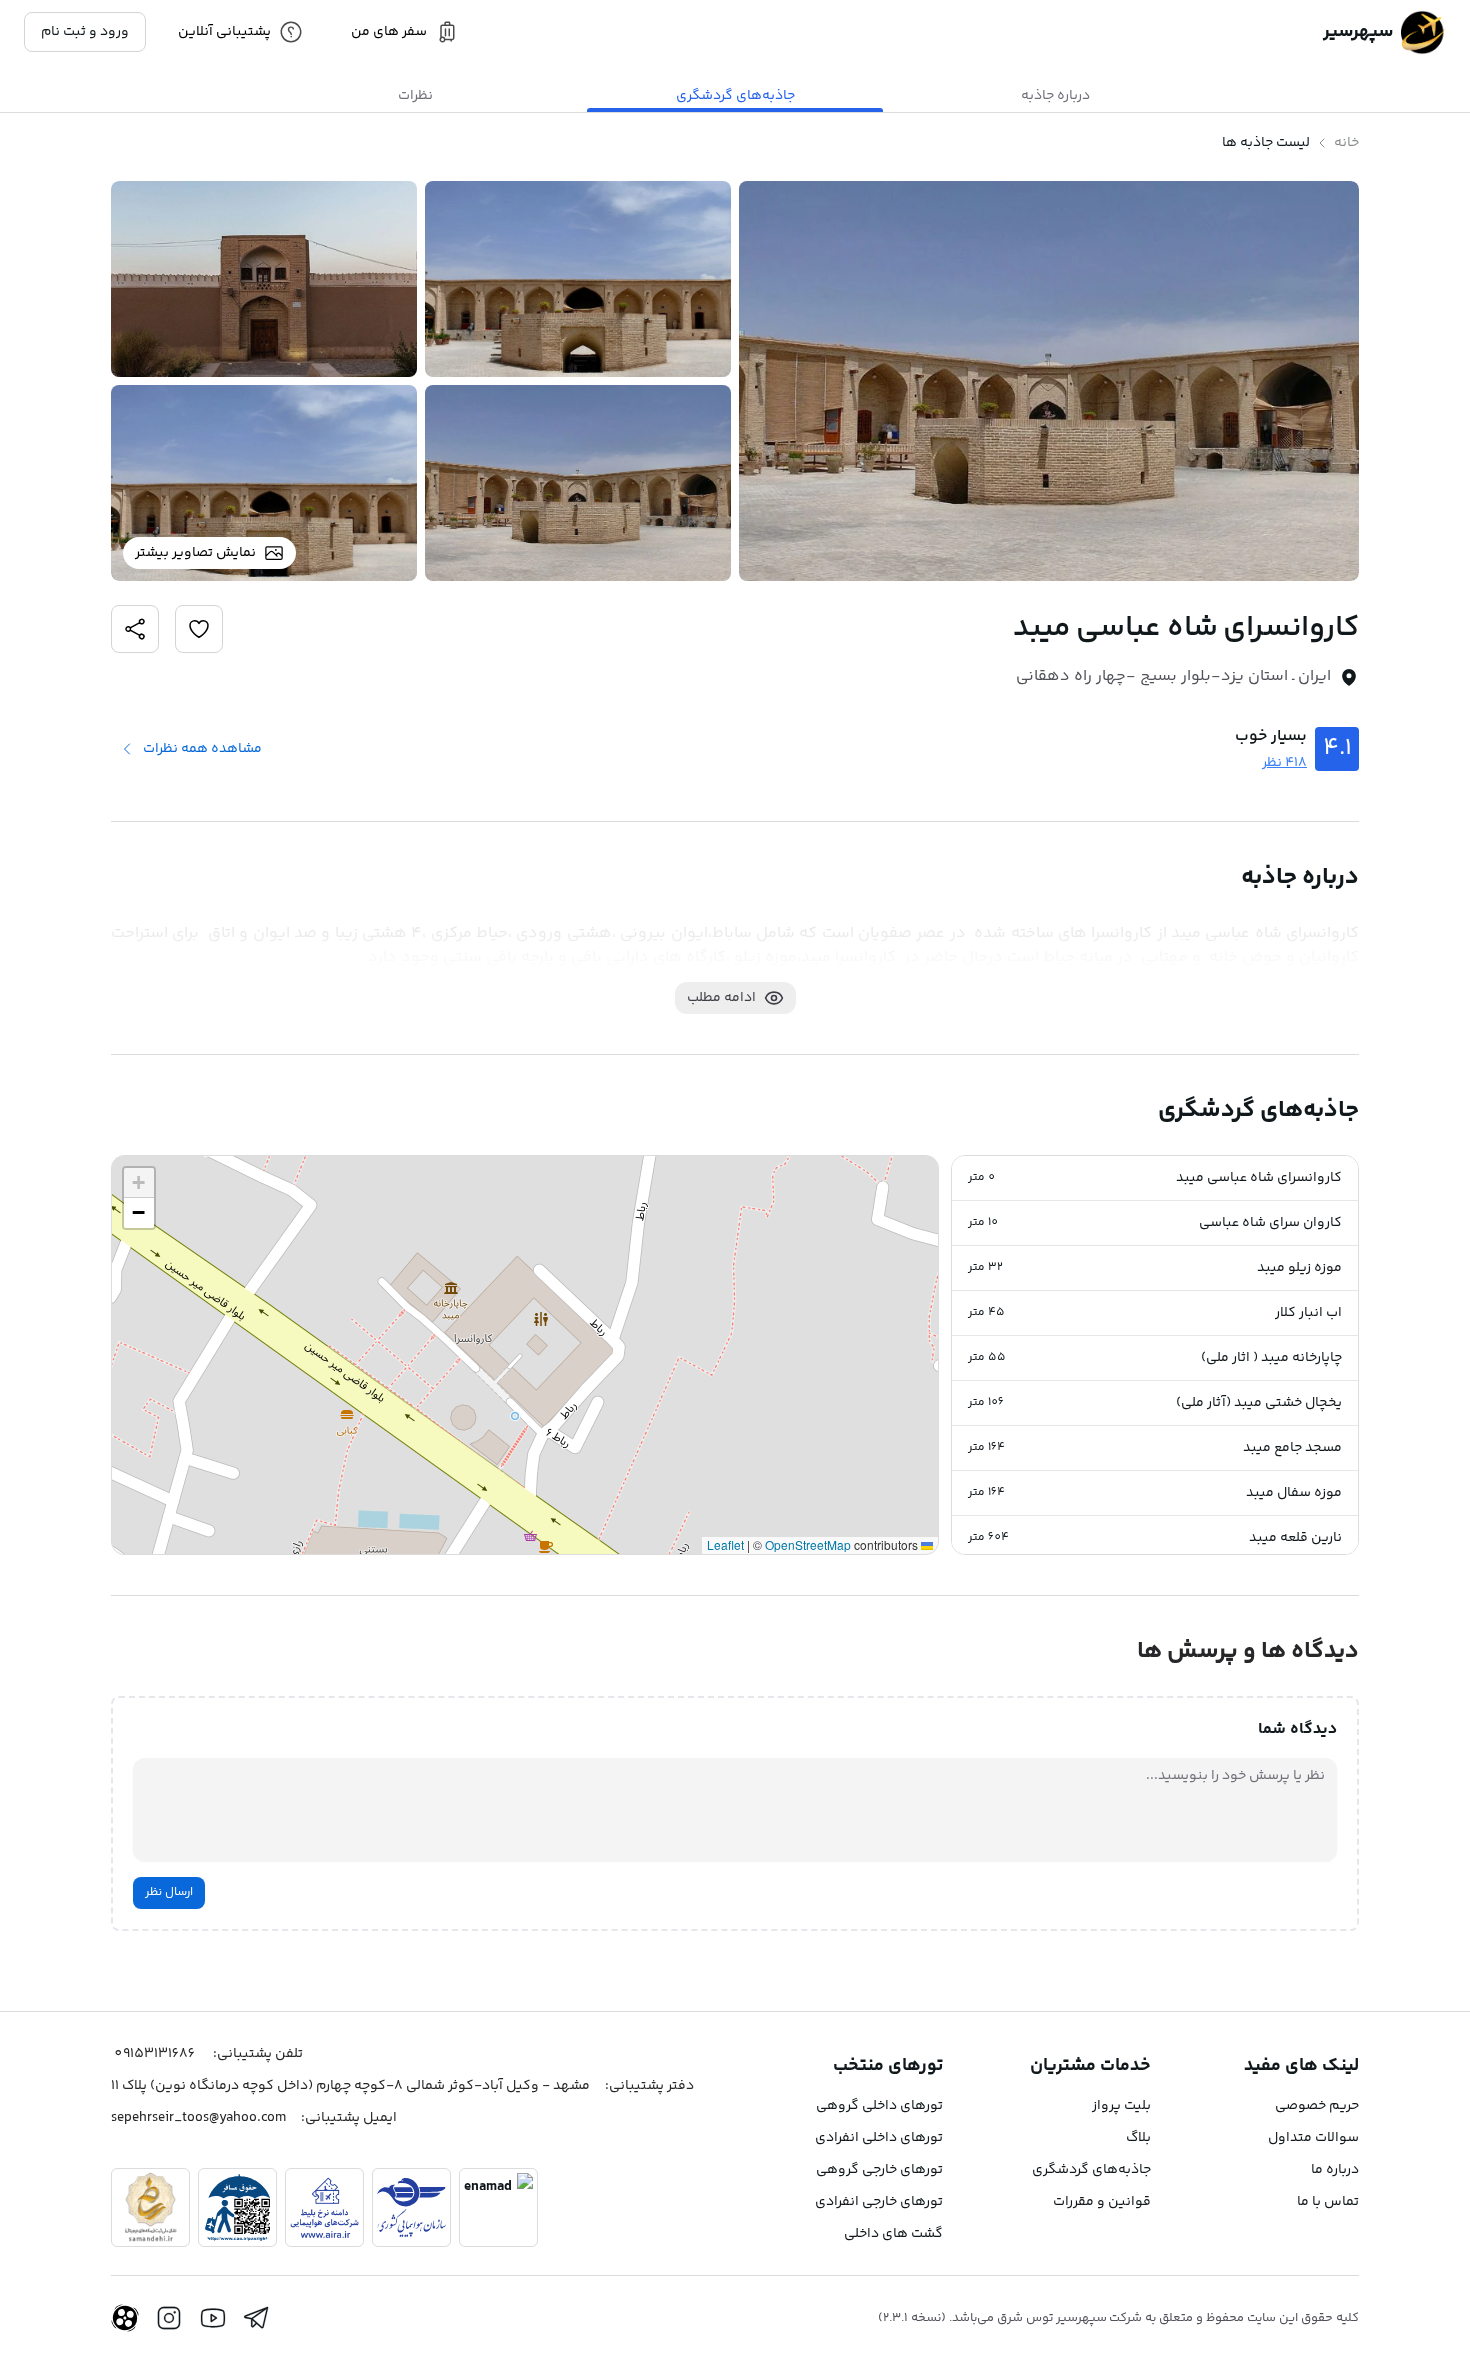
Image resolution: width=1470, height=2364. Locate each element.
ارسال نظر (169, 1892)
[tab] (1055, 96)
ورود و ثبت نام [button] (85, 32)
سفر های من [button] (389, 32)
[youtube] (213, 2318)
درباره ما (1335, 2170)
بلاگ (1138, 2138)
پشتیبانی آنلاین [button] (224, 32)
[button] (1155, 1178)
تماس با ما (1328, 2202)
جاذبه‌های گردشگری (1091, 2170)
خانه (1346, 143)
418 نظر (1284, 763)
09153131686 (154, 2054)
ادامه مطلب (721, 998)
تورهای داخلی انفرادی (879, 2138)
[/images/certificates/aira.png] (324, 2207)
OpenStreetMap (808, 1544)
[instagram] (169, 2318)
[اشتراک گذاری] (199, 629)
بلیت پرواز (1121, 2106)
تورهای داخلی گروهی (879, 2106)
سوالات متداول (1313, 2138)
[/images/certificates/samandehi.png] (150, 2207)
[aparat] (125, 2318)
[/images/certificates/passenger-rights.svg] (237, 2207)
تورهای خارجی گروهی (879, 2170)
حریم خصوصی (1317, 2106)
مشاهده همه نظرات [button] (202, 749)
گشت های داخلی (893, 2234)
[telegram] (257, 2318)
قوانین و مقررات (1102, 2202)
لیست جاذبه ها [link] (1266, 143)
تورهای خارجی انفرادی (879, 2202)
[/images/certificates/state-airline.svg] (411, 2207)
